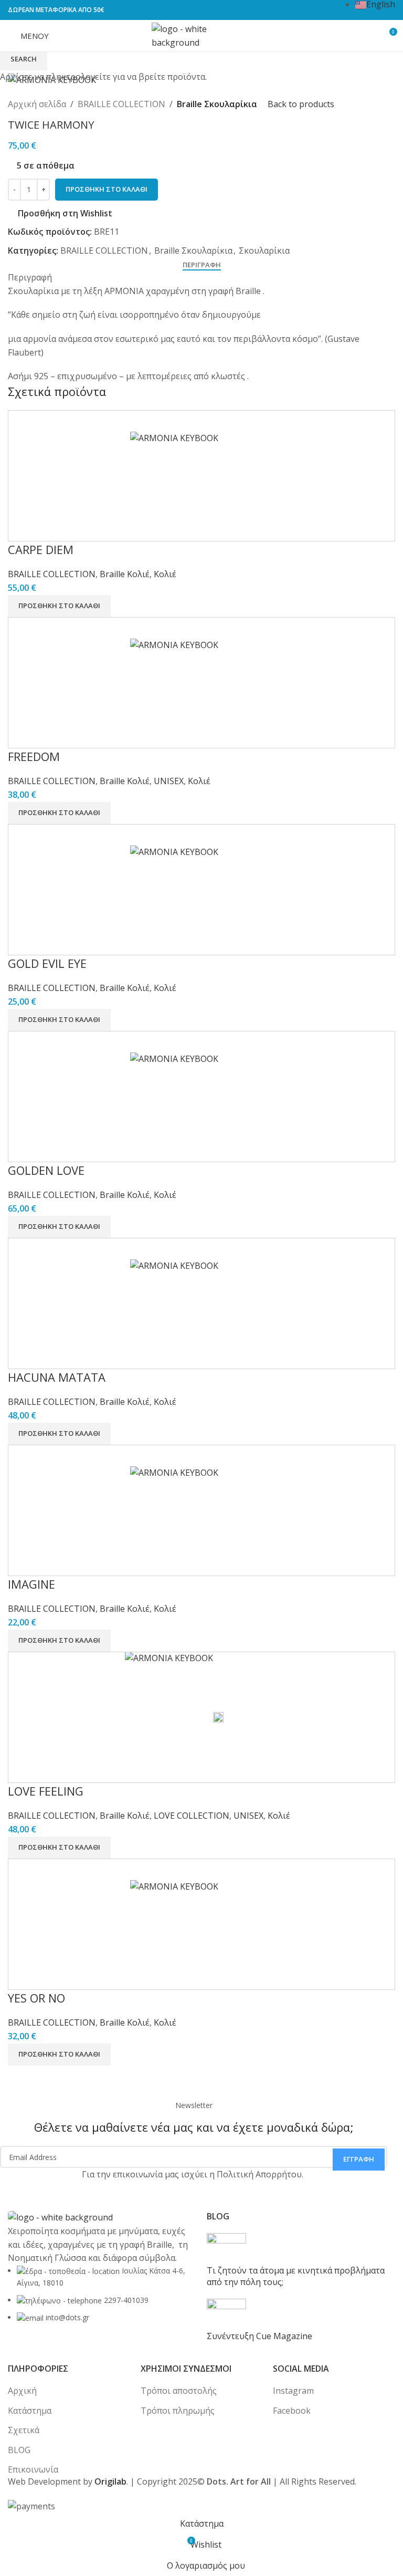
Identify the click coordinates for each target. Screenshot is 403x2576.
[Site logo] (201, 35)
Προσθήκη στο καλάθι (107, 189)
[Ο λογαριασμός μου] (364, 36)
